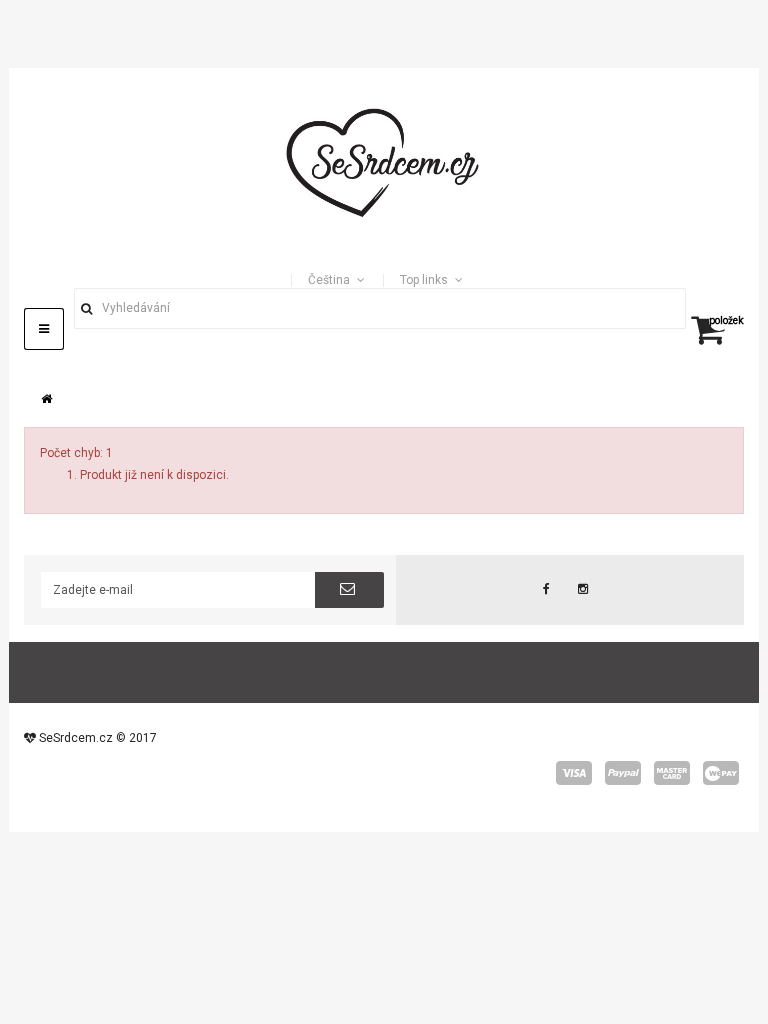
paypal (623, 773)
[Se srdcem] (384, 160)
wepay (721, 773)
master (672, 773)
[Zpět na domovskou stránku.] (46, 399)
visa (574, 773)
